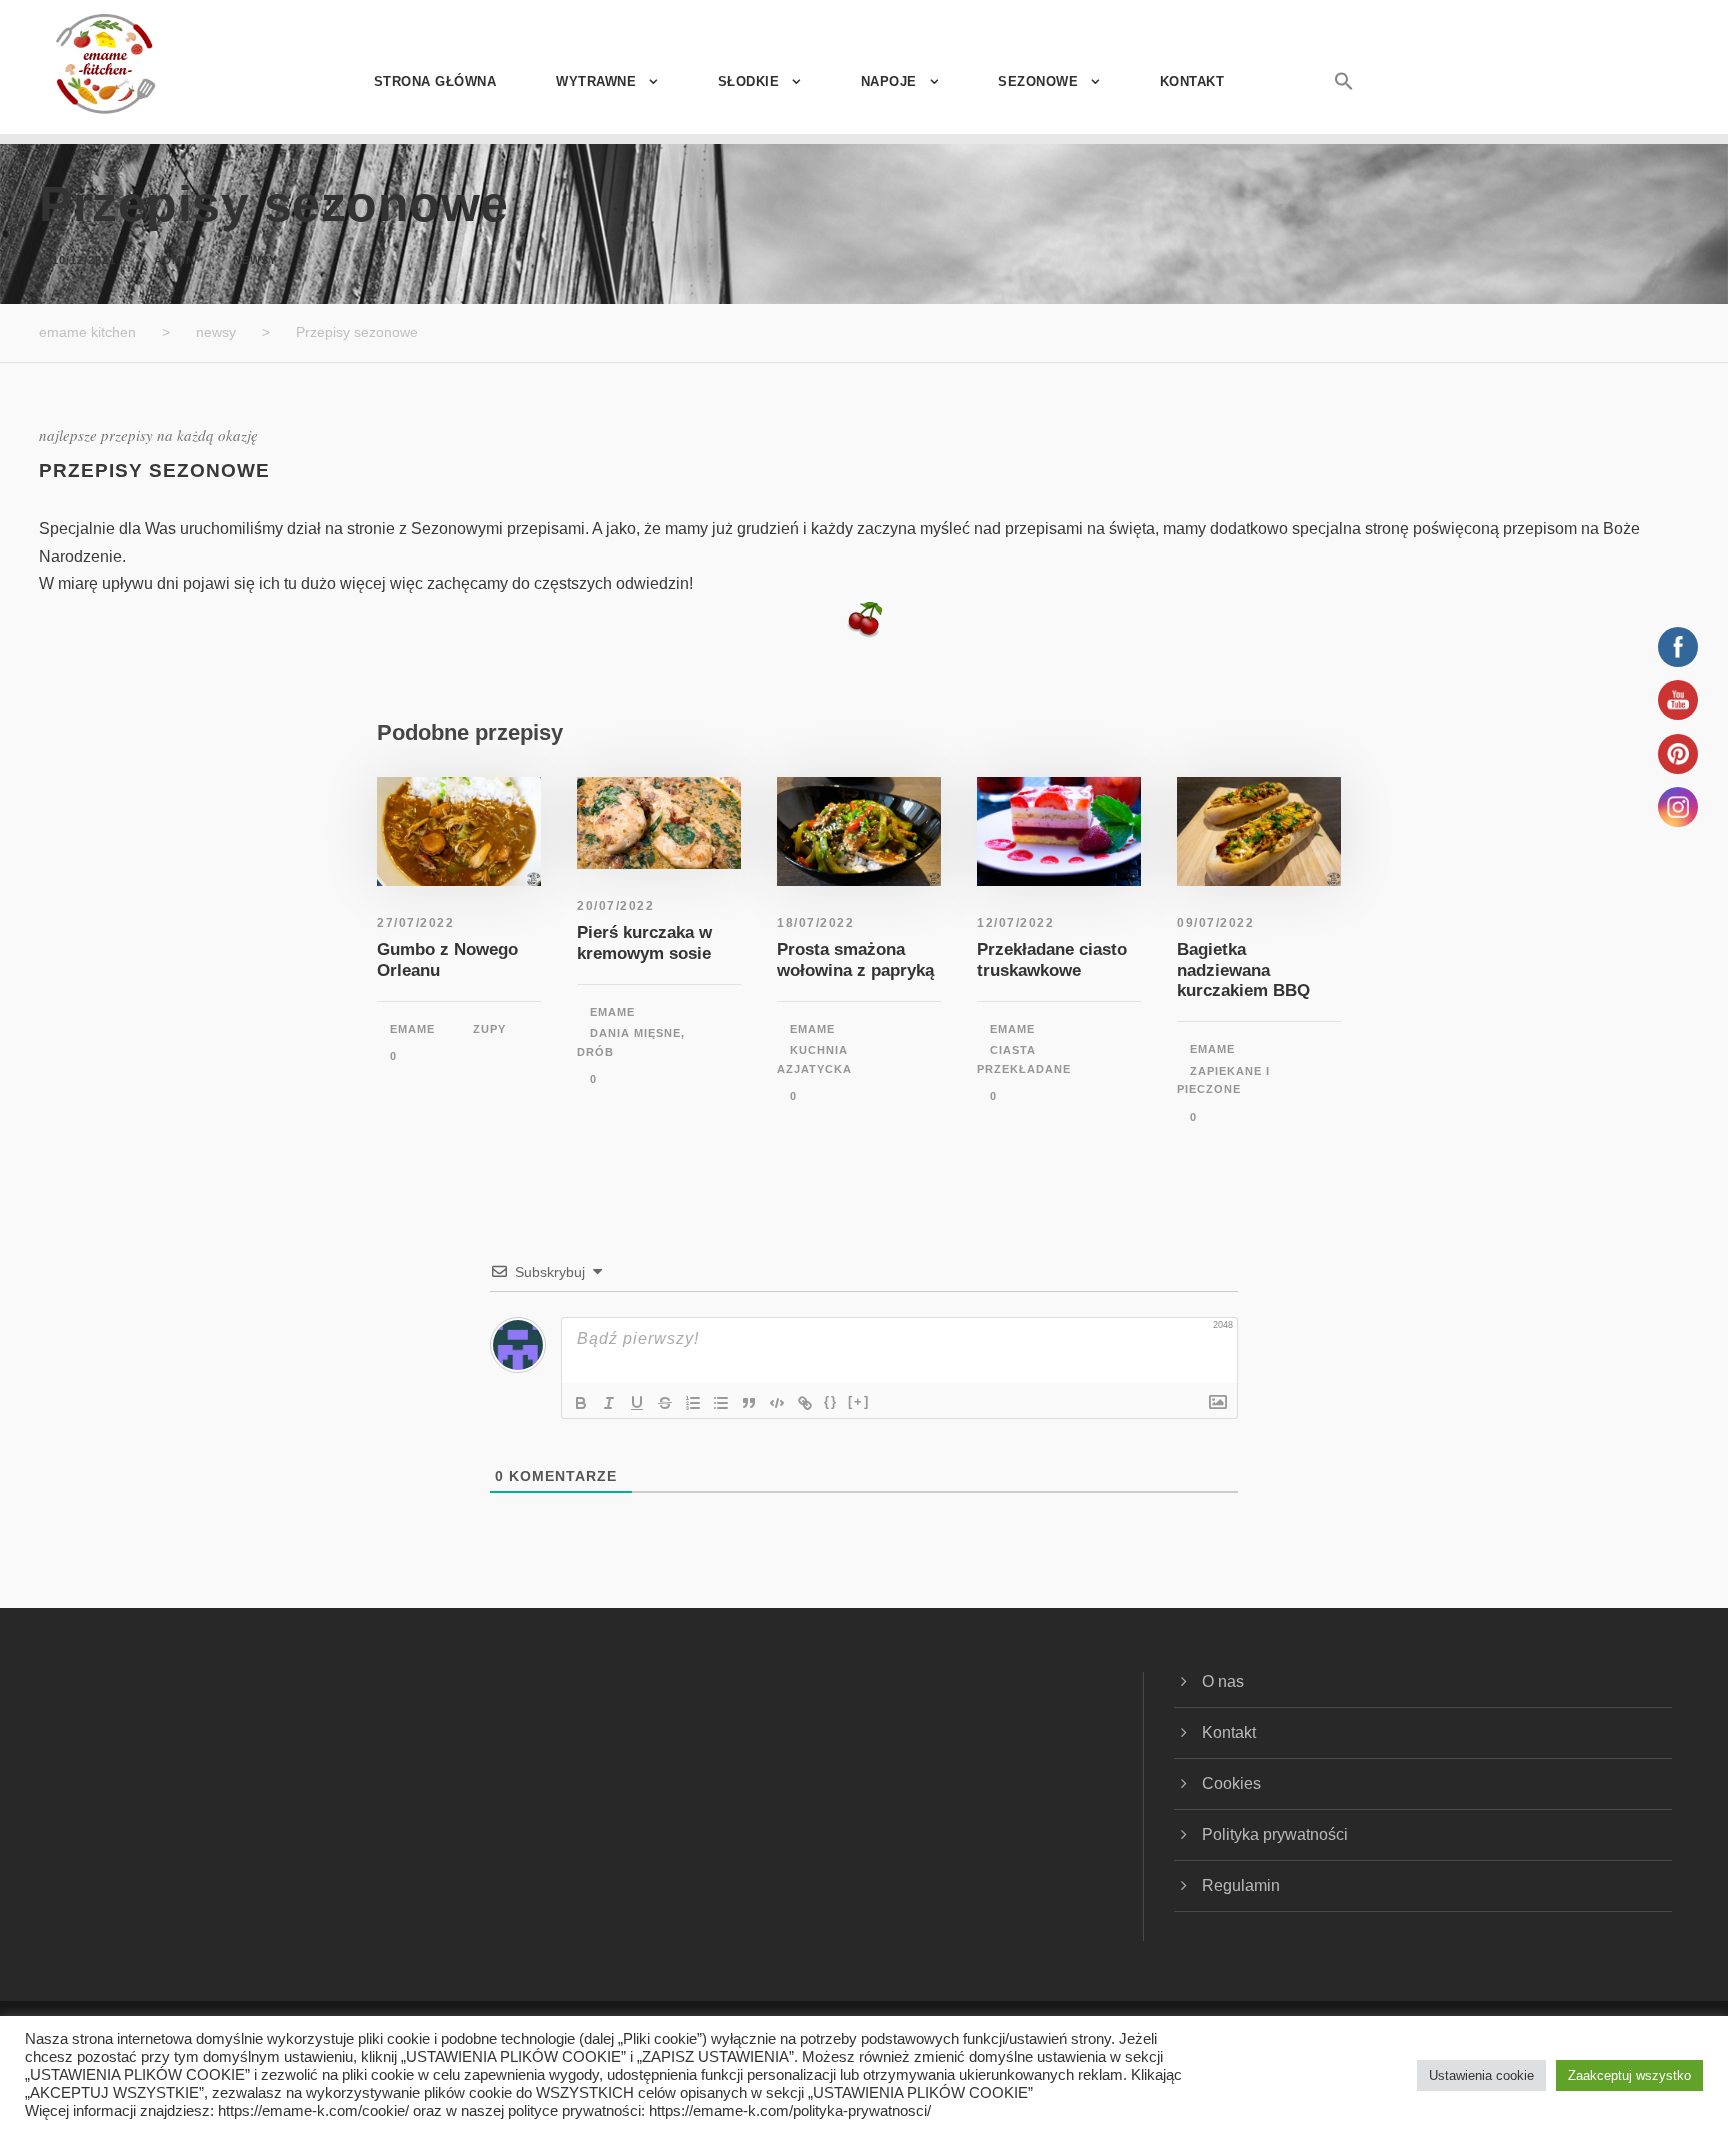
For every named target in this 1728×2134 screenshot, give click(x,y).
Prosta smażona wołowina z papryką (855, 959)
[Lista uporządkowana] (693, 1403)
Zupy (489, 1029)
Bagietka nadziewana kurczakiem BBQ (1243, 970)
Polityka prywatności (1275, 1834)
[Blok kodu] (777, 1403)
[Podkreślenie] (637, 1403)
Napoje (889, 81)
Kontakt (1192, 81)
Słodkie (749, 81)
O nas (1223, 1681)
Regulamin (1241, 1885)
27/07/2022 (415, 923)
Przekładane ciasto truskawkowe (1052, 959)
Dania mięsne (635, 1033)
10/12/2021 (84, 260)
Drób (595, 1052)
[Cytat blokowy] (749, 1403)
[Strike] (665, 1403)
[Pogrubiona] (581, 1403)
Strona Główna (435, 81)
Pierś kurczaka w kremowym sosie (644, 942)
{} (831, 1401)
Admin (174, 260)
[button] (1319, 102)
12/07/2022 (1015, 923)
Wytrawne (596, 81)
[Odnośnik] (805, 1403)
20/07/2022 (615, 906)
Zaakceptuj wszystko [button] (1629, 2075)
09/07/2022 (1215, 923)
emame (412, 1029)
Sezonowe (1038, 81)
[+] (859, 1401)
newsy (255, 260)
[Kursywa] (609, 1403)
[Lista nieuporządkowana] (721, 1403)
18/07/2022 (815, 923)
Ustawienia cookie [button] (1481, 2075)
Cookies (1231, 1783)
